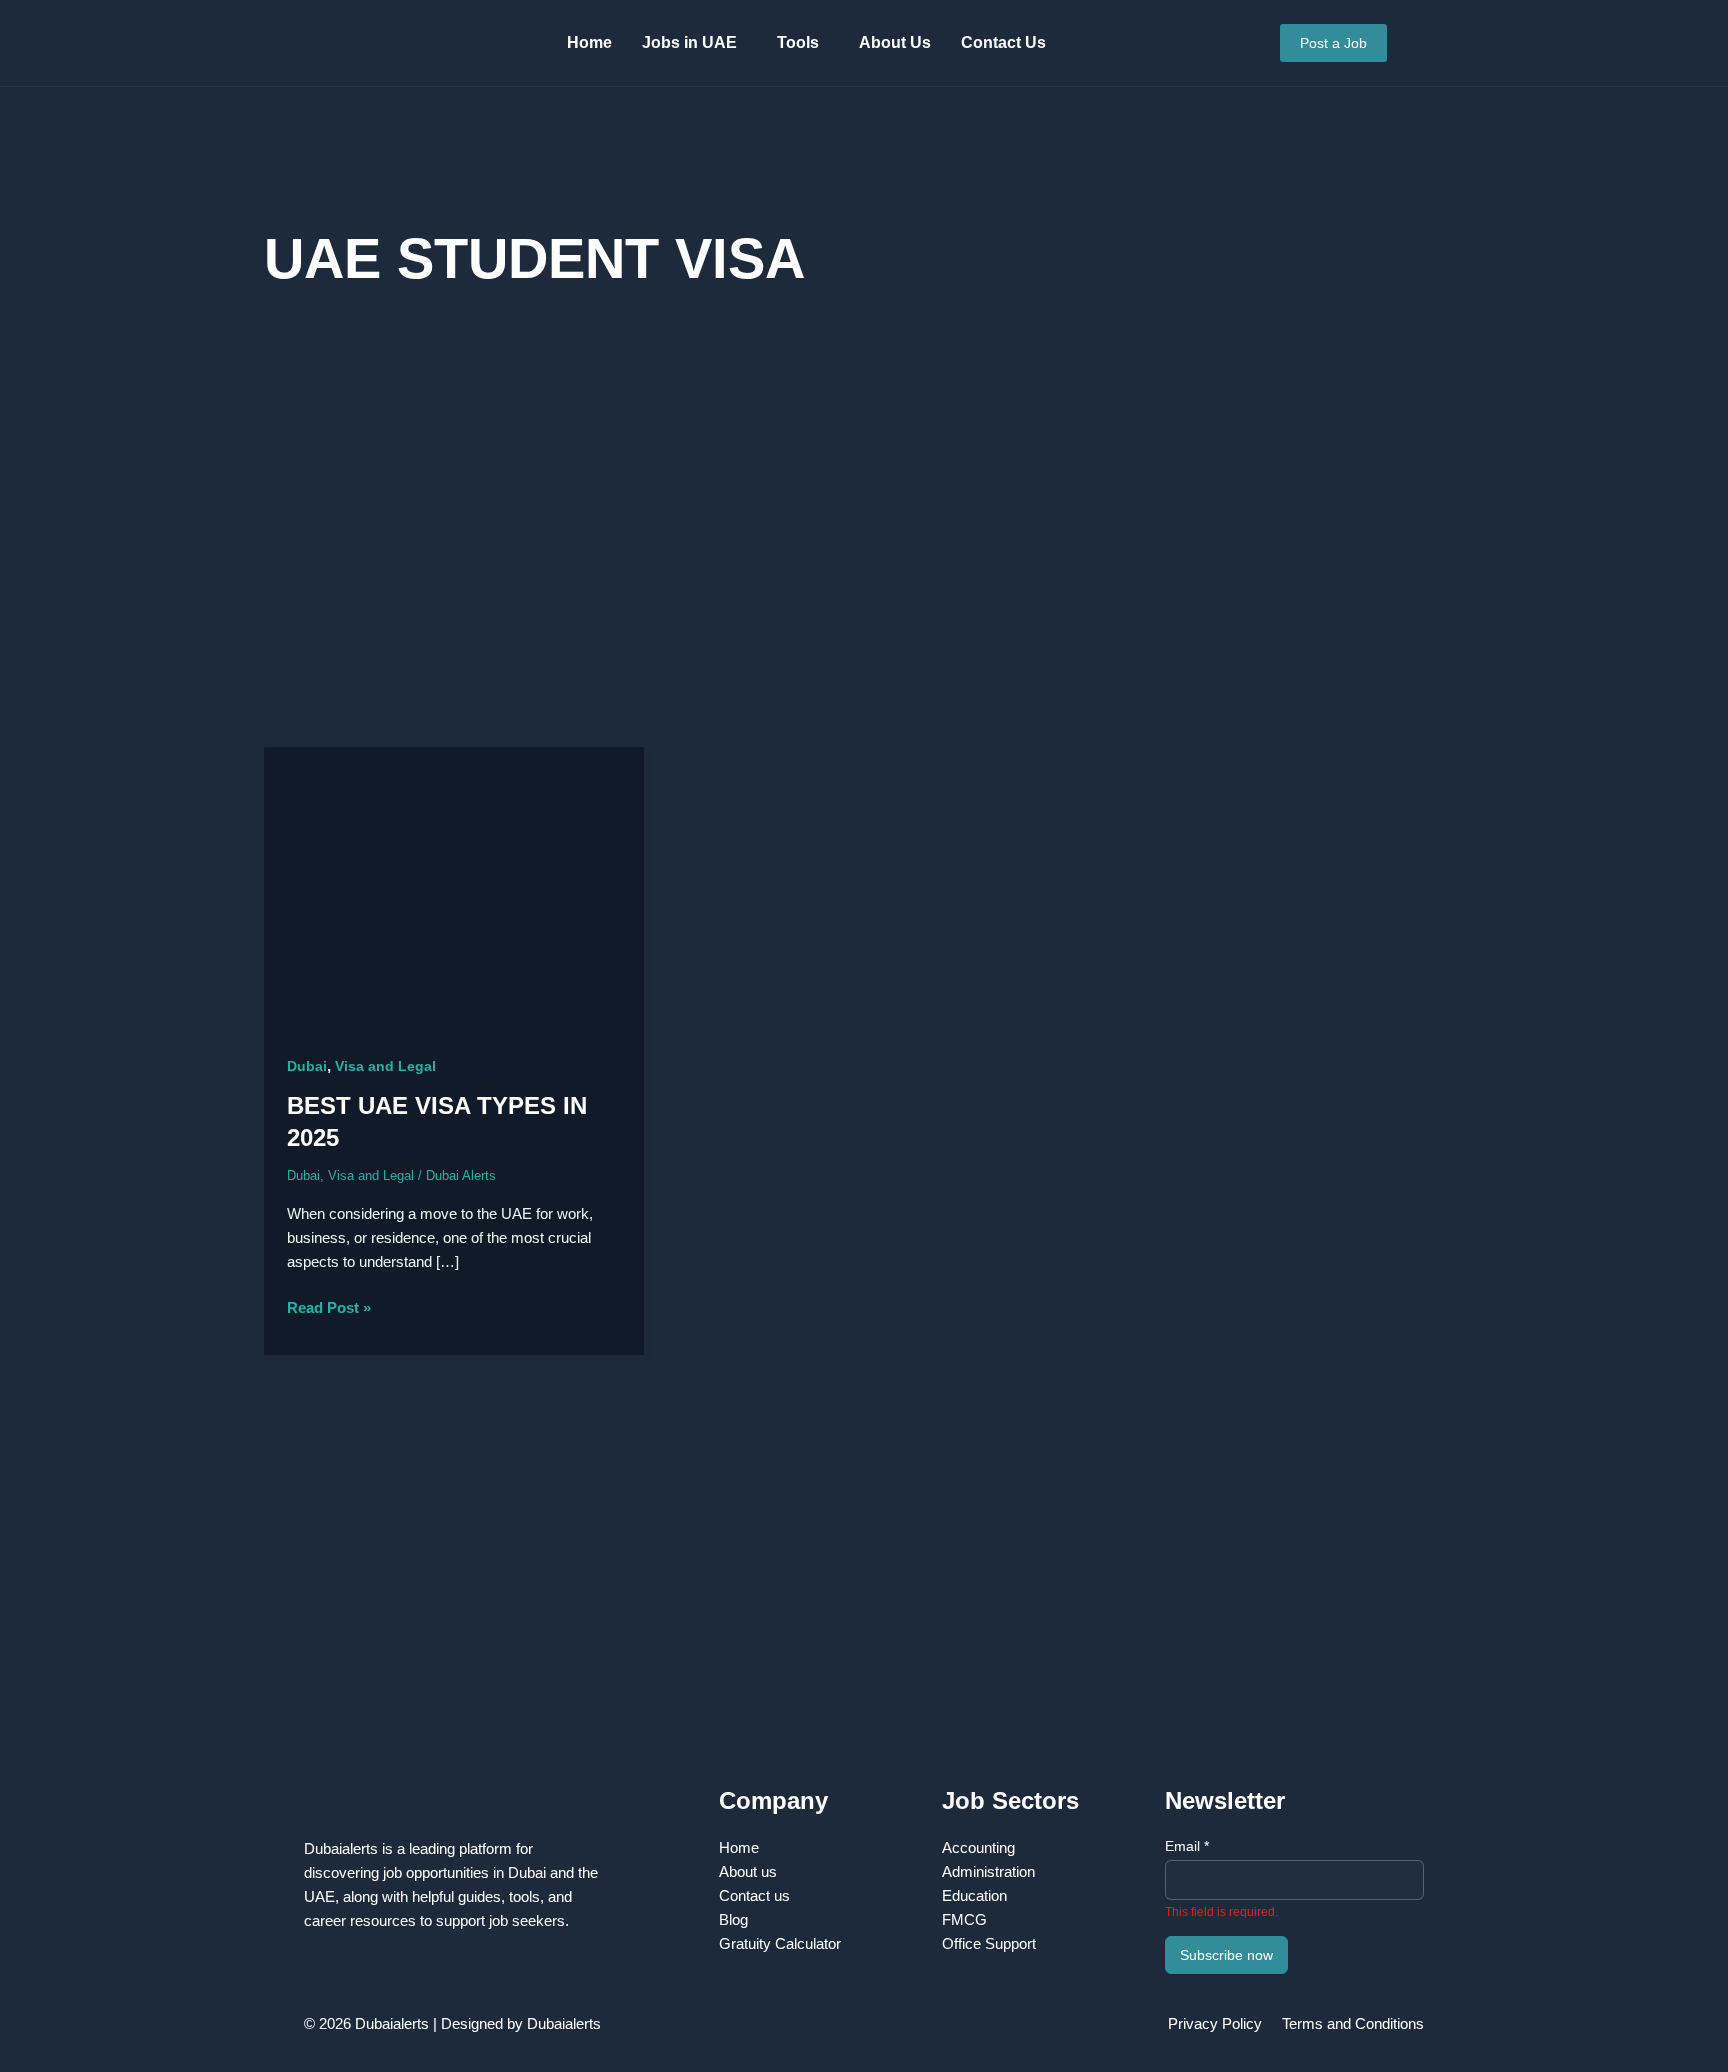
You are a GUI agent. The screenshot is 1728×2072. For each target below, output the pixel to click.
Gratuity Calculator (780, 1943)
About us (748, 1871)
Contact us (754, 1895)
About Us (895, 42)
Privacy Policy (1215, 2023)
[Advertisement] (864, 537)
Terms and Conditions (1353, 2023)
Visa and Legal (385, 1066)
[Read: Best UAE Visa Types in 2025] (454, 887)
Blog (733, 1919)
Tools (798, 42)
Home (589, 42)
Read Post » (329, 1306)
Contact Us (1003, 42)
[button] (694, 43)
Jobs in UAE (689, 42)
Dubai (307, 1066)
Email (1187, 1846)
